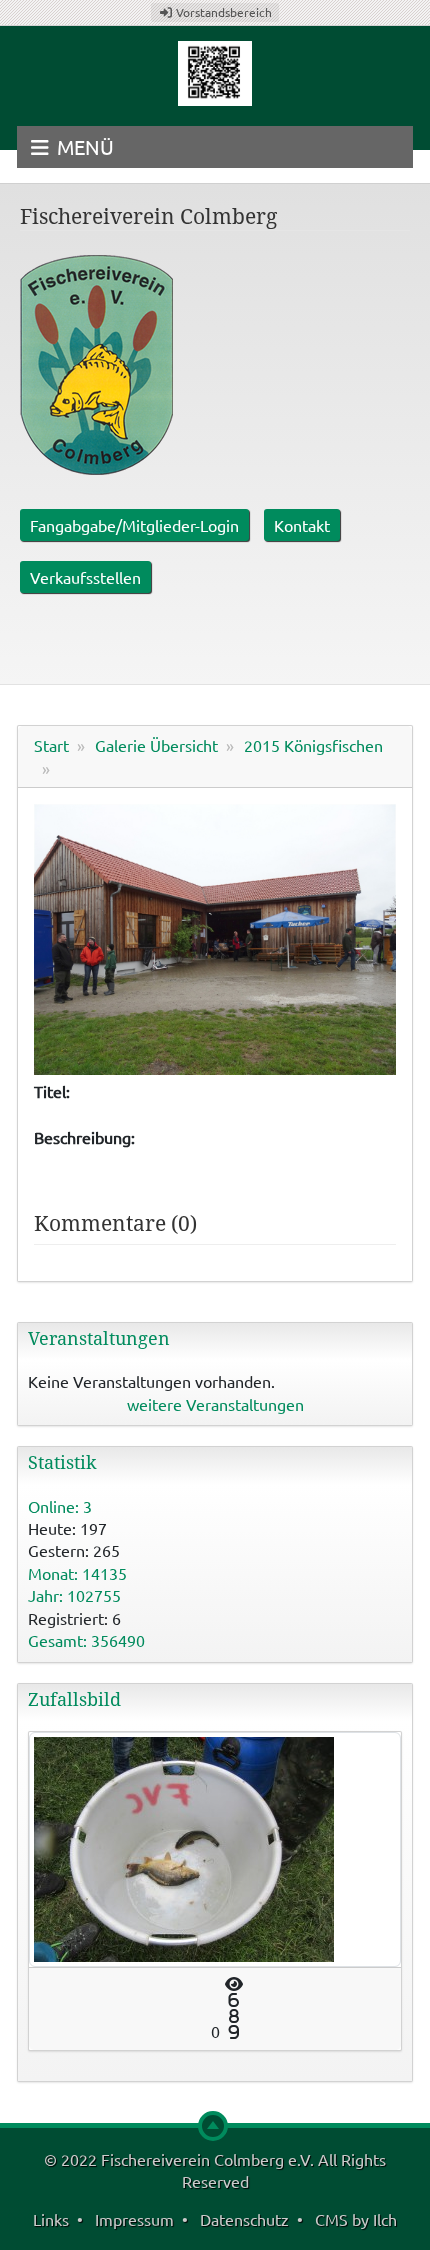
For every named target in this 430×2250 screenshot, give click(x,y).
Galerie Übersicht (156, 745)
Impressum (134, 2219)
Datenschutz (244, 2219)
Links (51, 2219)
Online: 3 (60, 1506)
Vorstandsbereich (222, 12)
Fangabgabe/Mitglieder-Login (134, 525)
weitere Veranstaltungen (215, 1404)
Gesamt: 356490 (86, 1640)
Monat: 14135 (77, 1573)
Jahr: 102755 (74, 1595)
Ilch (385, 2219)
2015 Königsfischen (313, 745)
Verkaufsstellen (85, 577)
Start (51, 745)
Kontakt (302, 525)
